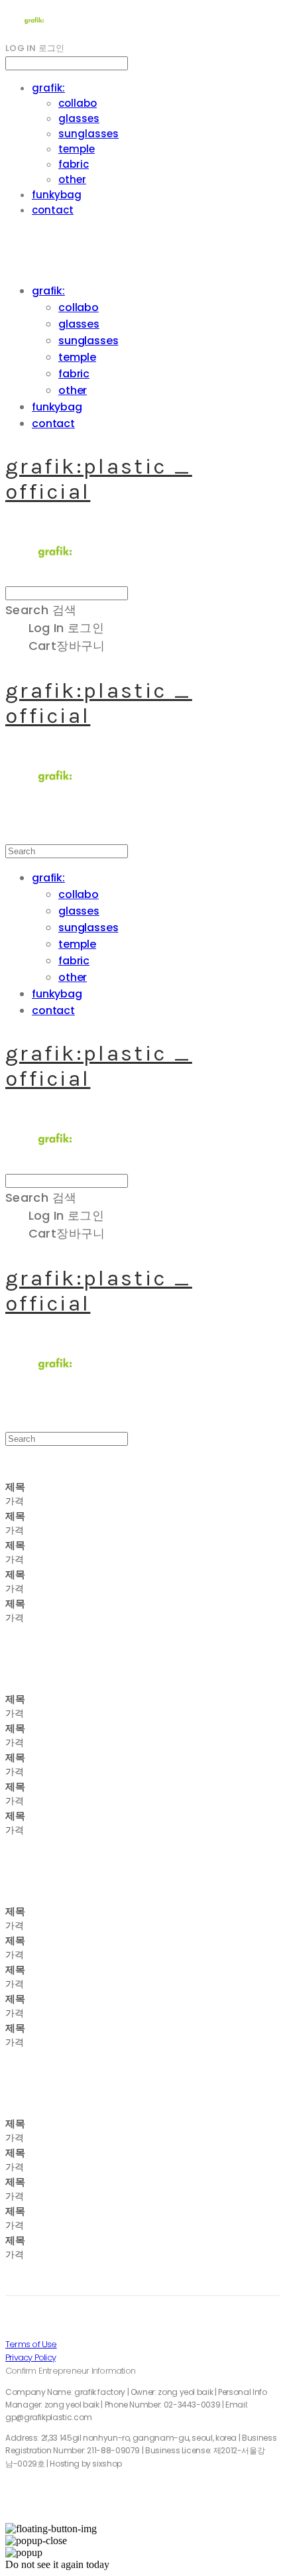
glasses (79, 118)
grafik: (48, 88)
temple (77, 149)
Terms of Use (31, 2344)
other (72, 179)
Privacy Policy (30, 2357)
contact (53, 210)
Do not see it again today (57, 2564)
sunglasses (88, 134)
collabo (78, 103)
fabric (74, 164)
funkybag (57, 195)
